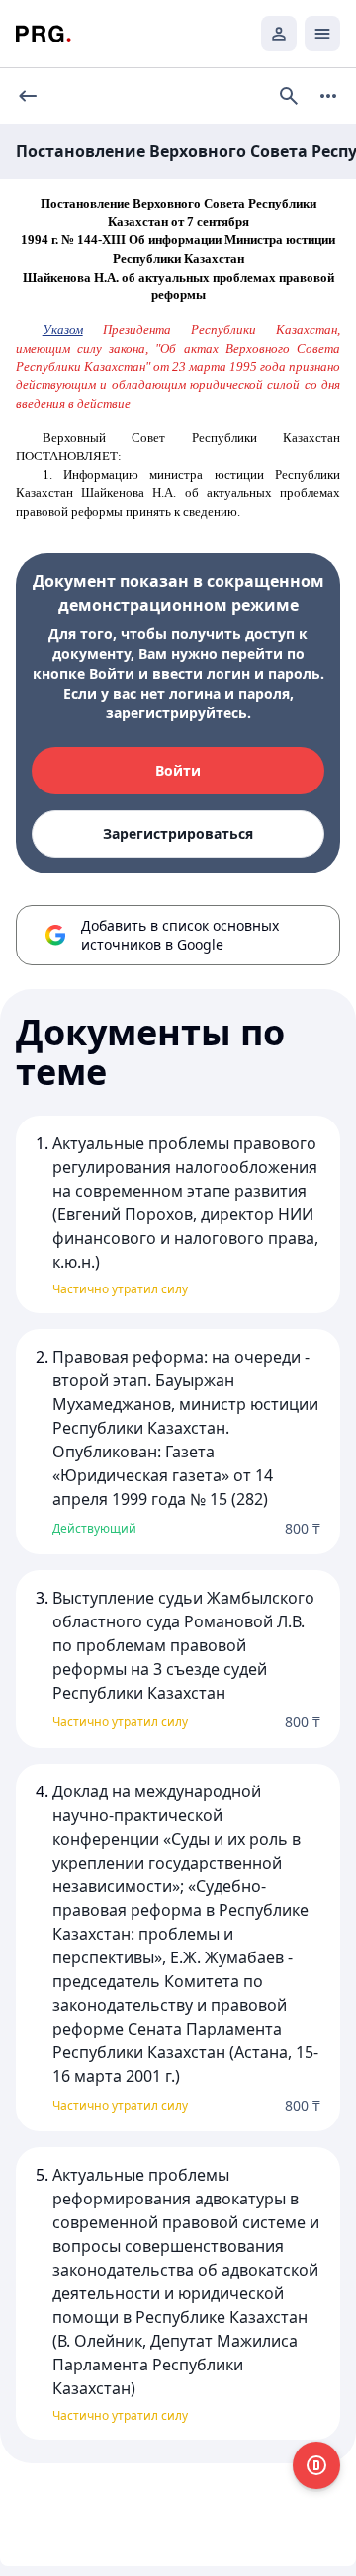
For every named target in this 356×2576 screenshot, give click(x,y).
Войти (178, 770)
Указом (63, 330)
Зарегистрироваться (178, 833)
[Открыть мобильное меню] (322, 34)
